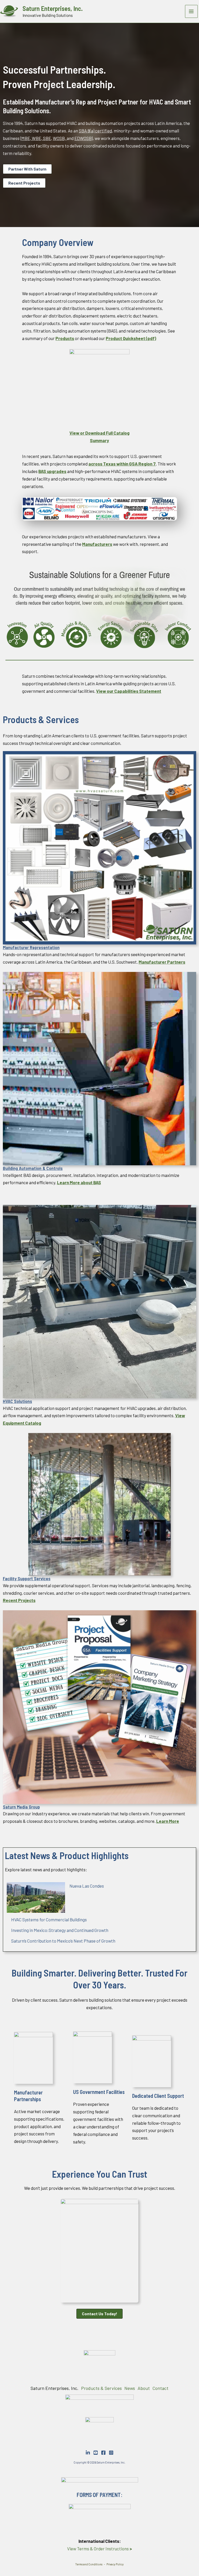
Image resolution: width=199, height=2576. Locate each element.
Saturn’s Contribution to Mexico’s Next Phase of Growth (63, 1941)
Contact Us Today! (99, 2314)
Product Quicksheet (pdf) (131, 338)
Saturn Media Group (21, 1807)
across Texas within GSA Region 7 (122, 464)
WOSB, (60, 138)
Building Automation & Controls (33, 1168)
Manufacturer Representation (31, 947)
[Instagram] (111, 2453)
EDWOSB (83, 138)
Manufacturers (97, 544)
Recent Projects (24, 183)
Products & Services (101, 2388)
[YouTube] (96, 2453)
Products (65, 338)
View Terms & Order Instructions (99, 2549)
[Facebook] (103, 2453)
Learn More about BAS (79, 1182)
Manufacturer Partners (162, 962)
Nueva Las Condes (87, 1886)
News (130, 2388)
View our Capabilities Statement (129, 691)
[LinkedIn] (88, 2453)
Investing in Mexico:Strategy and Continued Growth (60, 1930)
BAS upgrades (52, 471)
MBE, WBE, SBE (36, 138)
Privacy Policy (115, 2564)
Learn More (168, 1821)
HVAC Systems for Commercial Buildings (49, 1919)
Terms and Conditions (89, 2564)
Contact (160, 2388)
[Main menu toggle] (191, 11)
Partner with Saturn (27, 169)
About (144, 2388)
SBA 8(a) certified (95, 131)
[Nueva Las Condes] (36, 1897)
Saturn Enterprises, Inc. (53, 8)
